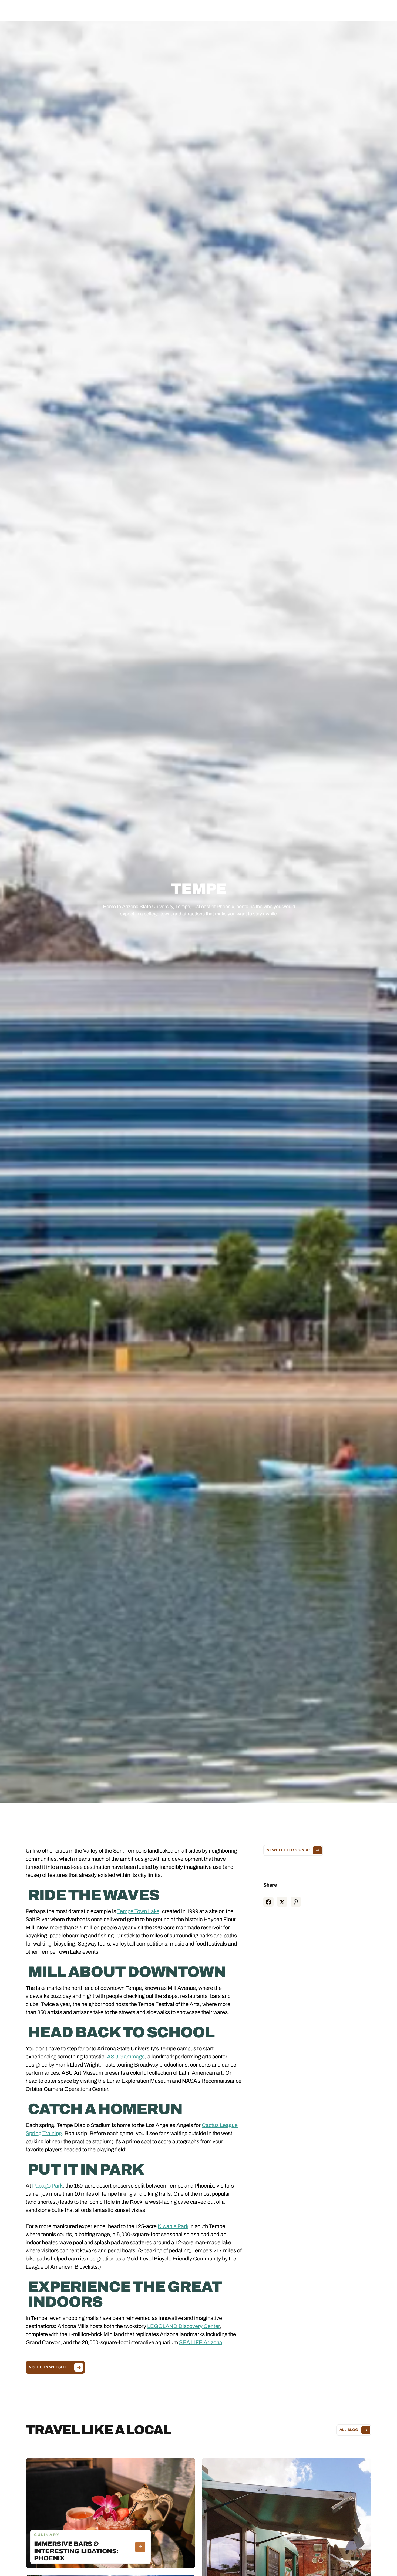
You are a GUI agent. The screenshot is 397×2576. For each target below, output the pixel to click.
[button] (146, 10)
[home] (48, 10)
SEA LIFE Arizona (201, 2342)
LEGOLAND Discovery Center (183, 2326)
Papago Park (47, 2186)
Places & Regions (146, 10)
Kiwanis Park (173, 2226)
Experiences (181, 10)
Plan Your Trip (213, 10)
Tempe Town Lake (138, 1911)
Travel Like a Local (250, 10)
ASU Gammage (126, 2057)
